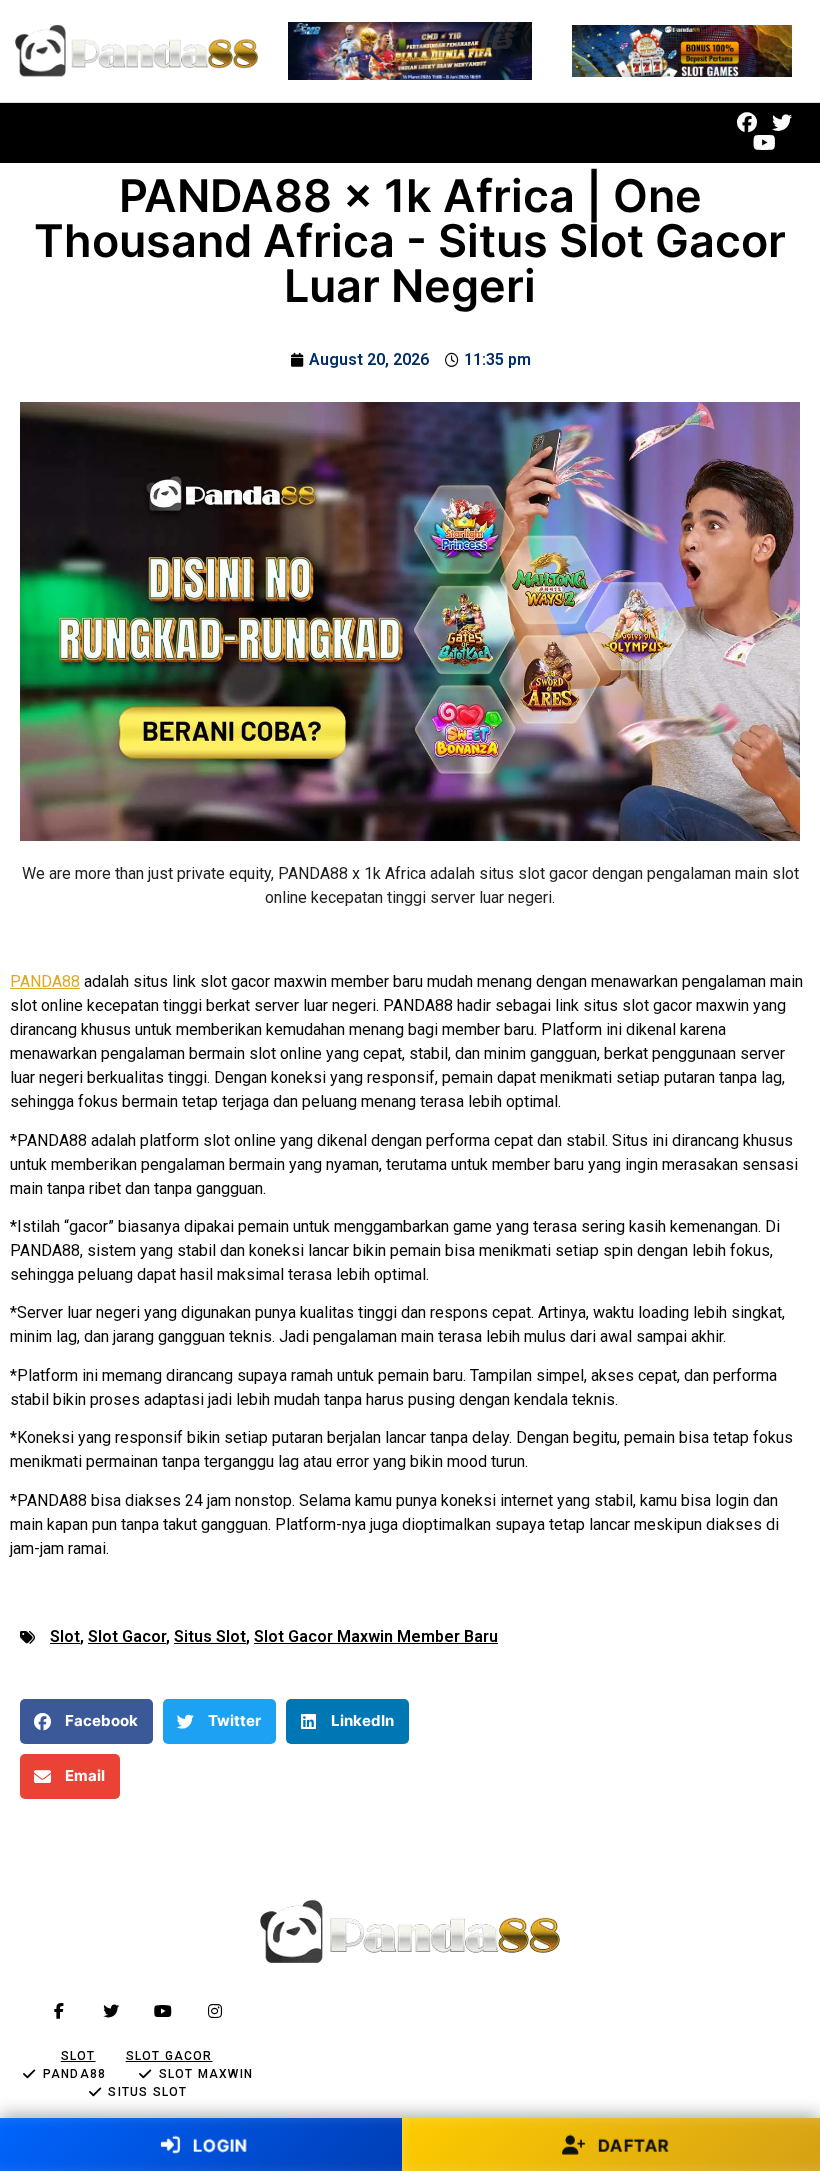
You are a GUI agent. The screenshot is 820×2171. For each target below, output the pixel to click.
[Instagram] (215, 2011)
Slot (65, 1636)
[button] (328, 133)
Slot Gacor (127, 1636)
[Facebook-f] (59, 2011)
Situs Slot (210, 1636)
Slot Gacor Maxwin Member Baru (376, 1636)
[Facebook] (747, 123)
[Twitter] (782, 123)
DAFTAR (630, 2145)
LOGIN (217, 2145)
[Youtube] (765, 143)
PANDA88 (45, 981)
